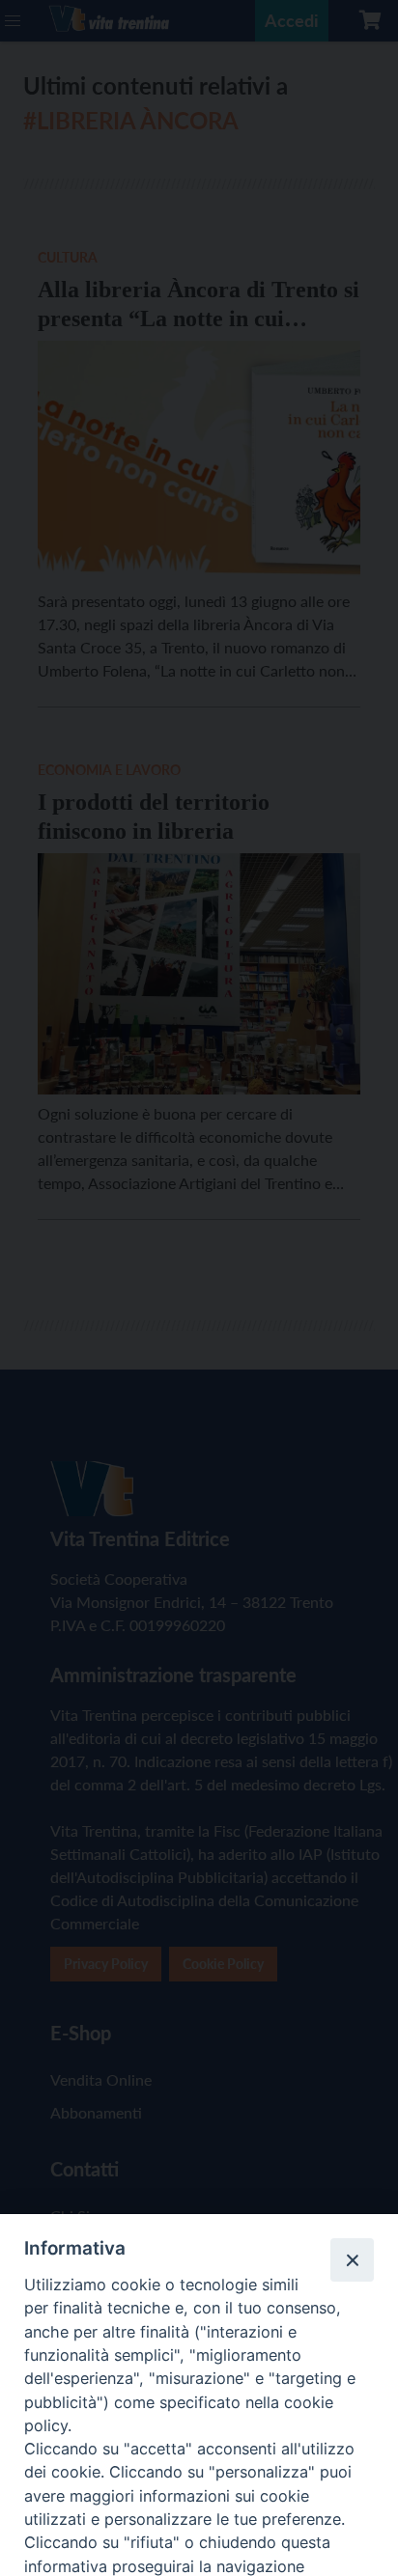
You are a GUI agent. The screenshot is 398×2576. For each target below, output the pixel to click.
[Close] (352, 2259)
